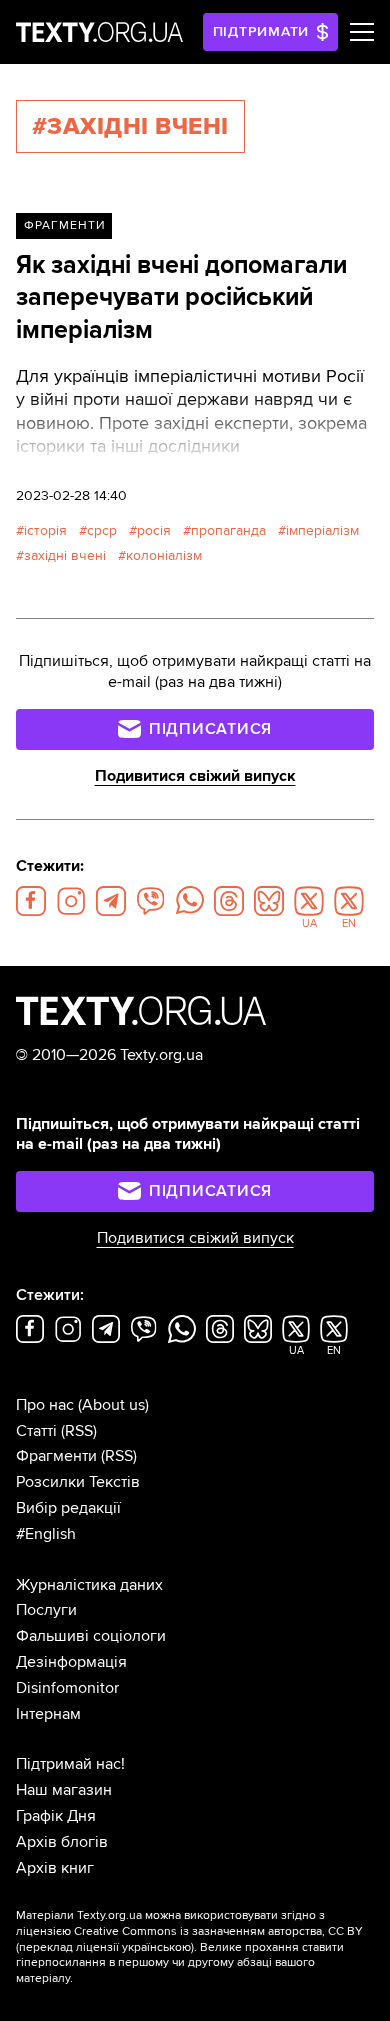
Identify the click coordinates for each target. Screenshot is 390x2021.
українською (156, 1947)
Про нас (45, 1405)
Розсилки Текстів (78, 1482)
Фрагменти (64, 225)
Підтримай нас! (70, 1764)
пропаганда (228, 530)
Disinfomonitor (67, 1688)
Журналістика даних (89, 1585)
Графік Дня (56, 1816)
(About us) (113, 1405)
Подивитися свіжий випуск (195, 776)
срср (102, 530)
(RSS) (79, 1431)
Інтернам (48, 1714)
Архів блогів (62, 1842)
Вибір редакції (68, 1508)
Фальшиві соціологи (91, 1636)
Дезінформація (71, 1662)
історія (45, 530)
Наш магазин (64, 1790)
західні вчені (65, 555)
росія (154, 530)
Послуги (46, 1610)
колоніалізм (164, 555)
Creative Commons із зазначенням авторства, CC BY (218, 1931)
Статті (36, 1431)
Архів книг (55, 1868)
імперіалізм (322, 530)
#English (46, 1534)
